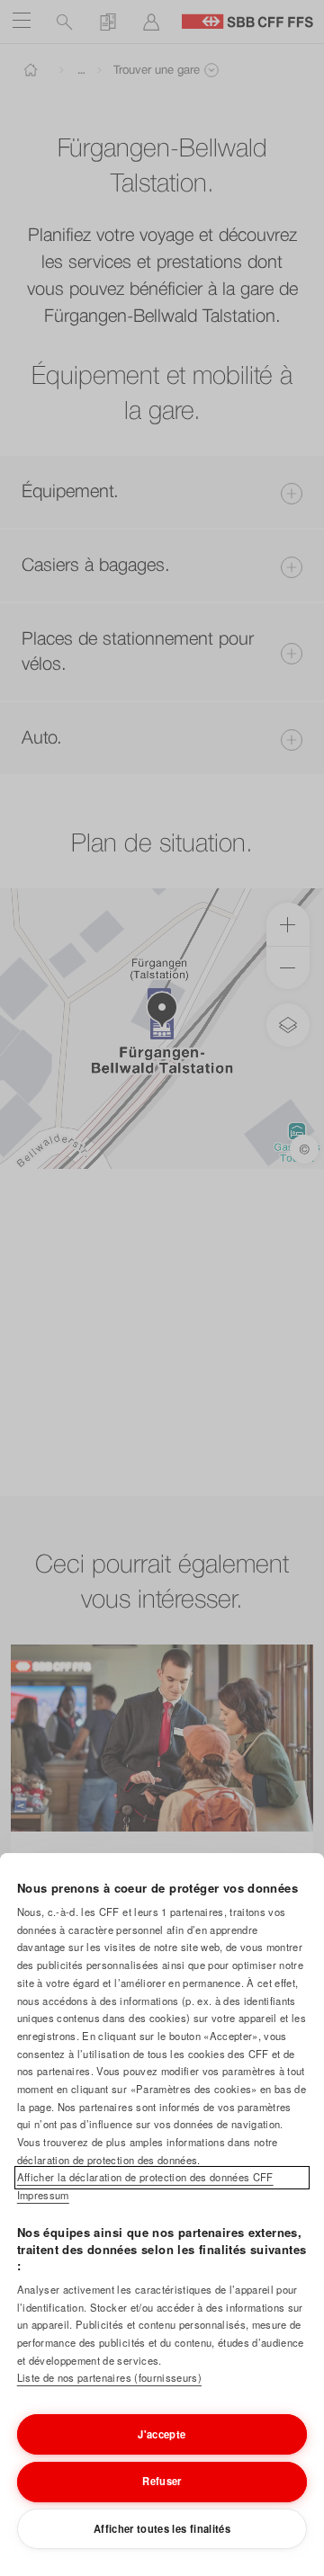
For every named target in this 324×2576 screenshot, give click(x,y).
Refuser (162, 2481)
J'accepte (162, 2434)
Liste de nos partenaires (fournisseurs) (109, 2377)
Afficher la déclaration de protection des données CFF (145, 2177)
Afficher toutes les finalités (162, 2528)
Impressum (43, 2195)
